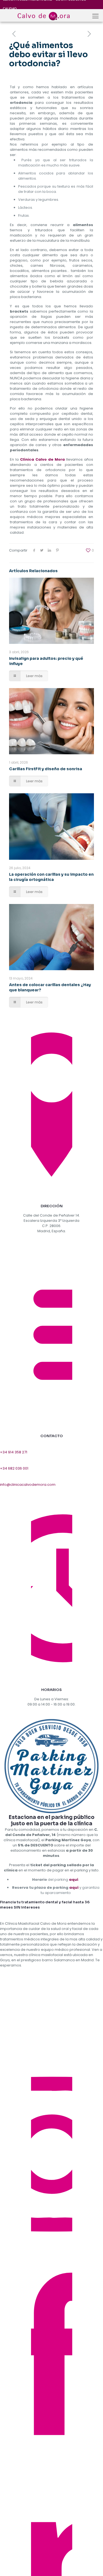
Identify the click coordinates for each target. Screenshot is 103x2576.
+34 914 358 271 (14, 1452)
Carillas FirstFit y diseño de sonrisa (46, 769)
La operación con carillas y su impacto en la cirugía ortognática (51, 877)
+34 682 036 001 (14, 1468)
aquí (74, 1880)
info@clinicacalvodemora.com (28, 1485)
